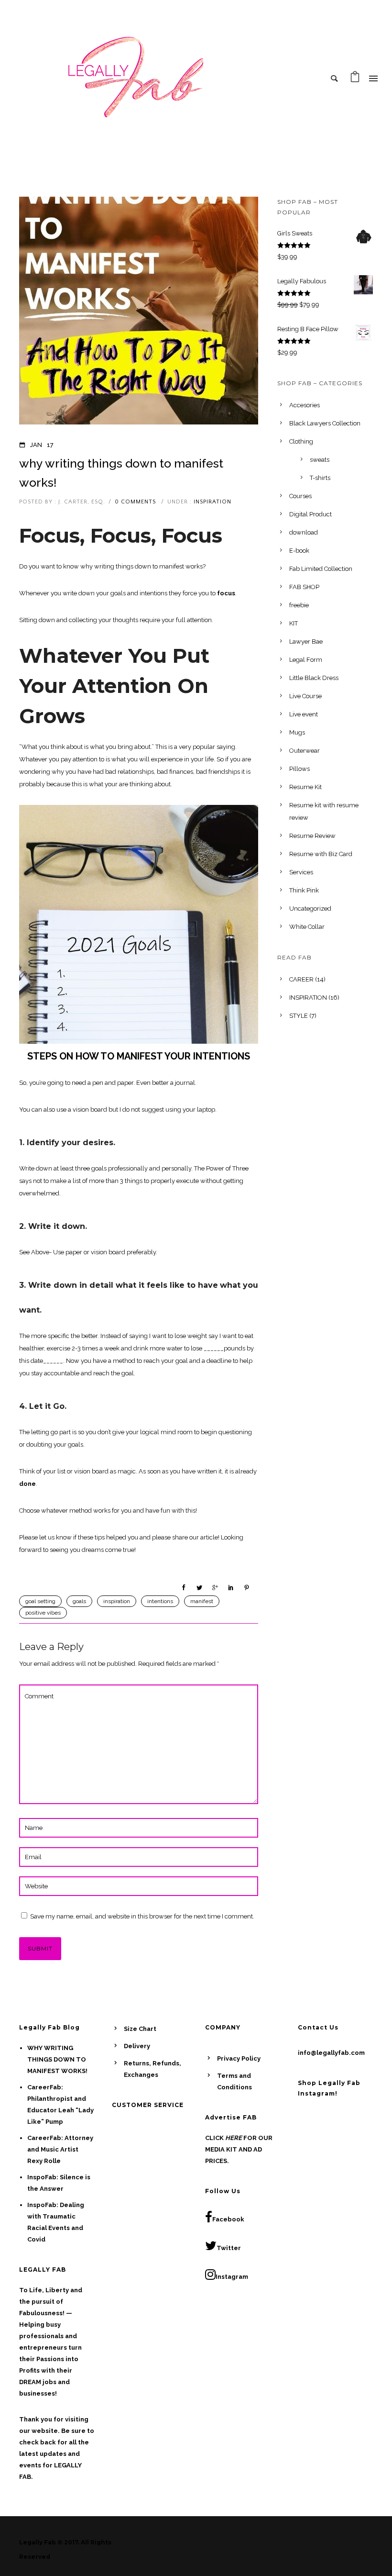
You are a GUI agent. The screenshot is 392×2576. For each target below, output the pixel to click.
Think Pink (304, 890)
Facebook (228, 2219)
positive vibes (43, 1613)
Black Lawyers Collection (325, 423)
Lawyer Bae (306, 641)
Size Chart (140, 2029)
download (304, 532)
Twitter (229, 2248)
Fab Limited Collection (321, 569)
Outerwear (305, 751)
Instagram (232, 2277)
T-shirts (320, 478)
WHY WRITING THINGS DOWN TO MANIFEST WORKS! (121, 473)
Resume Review (312, 836)
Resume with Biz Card (321, 854)
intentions (160, 1601)
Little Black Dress (314, 678)
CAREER (301, 979)
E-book (299, 551)
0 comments (135, 502)
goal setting (40, 1601)
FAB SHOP (304, 587)
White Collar (307, 927)
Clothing (301, 441)
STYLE (299, 1016)
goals (79, 1601)
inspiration (117, 1601)
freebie (299, 605)
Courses (300, 496)
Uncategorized (310, 909)
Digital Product (310, 514)
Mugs (297, 732)
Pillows (299, 769)
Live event (304, 714)
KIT (294, 623)
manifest (202, 1601)
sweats (320, 460)
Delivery (137, 2046)
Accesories (305, 405)
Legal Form (306, 660)
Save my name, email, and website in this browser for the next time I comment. (142, 1916)
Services (301, 872)
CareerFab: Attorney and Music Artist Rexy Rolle (60, 2149)
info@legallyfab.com (331, 2053)
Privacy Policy (239, 2058)
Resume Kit (305, 787)
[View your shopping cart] (355, 79)
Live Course (305, 696)
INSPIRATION (212, 502)
